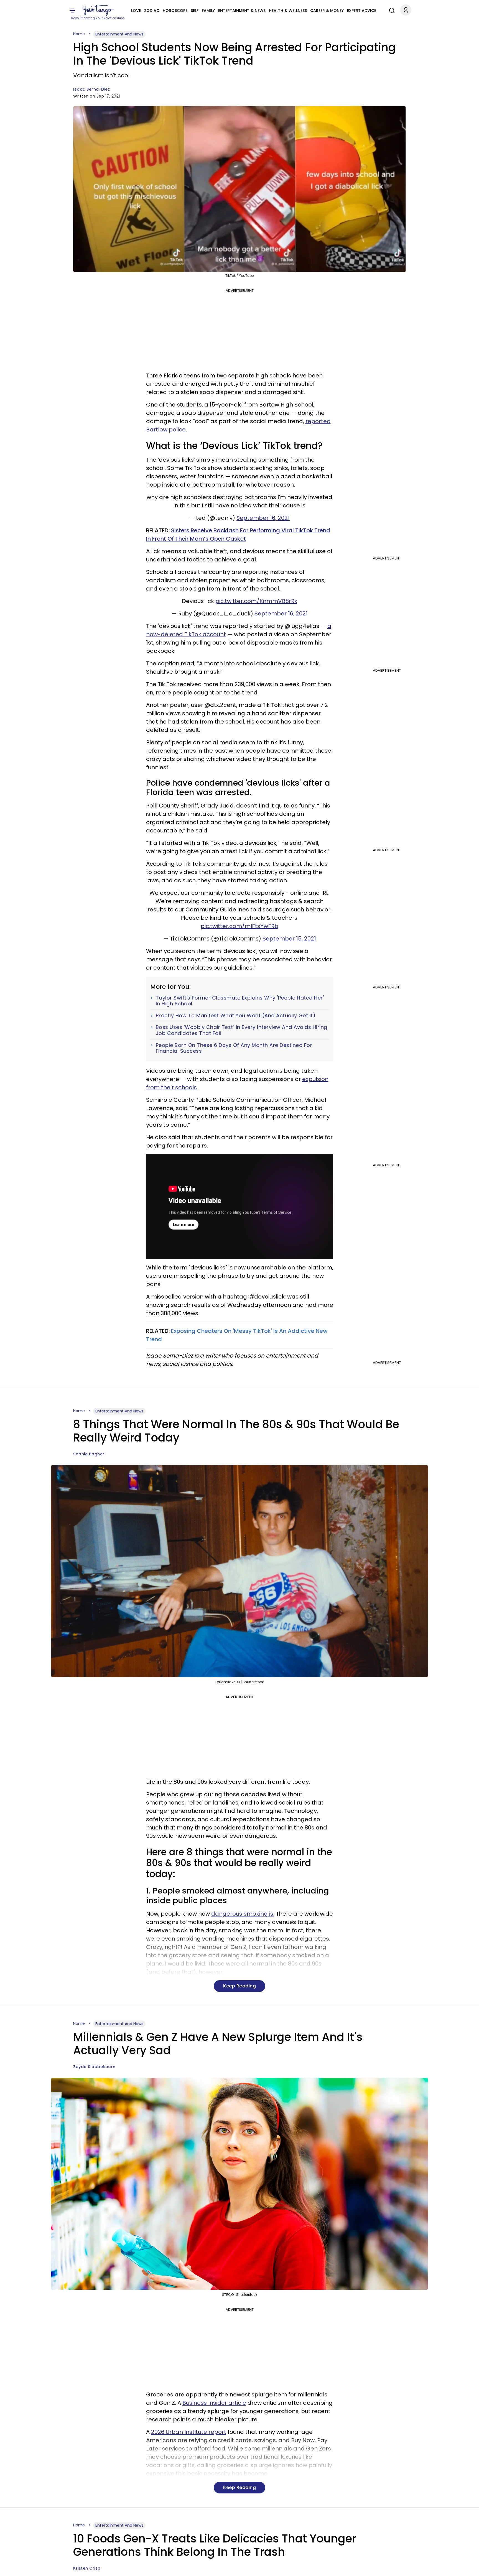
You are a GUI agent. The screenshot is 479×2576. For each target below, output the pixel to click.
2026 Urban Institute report (189, 2432)
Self (195, 11)
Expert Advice (362, 11)
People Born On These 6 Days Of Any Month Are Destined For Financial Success (234, 1048)
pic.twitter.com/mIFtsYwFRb (239, 926)
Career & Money (327, 11)
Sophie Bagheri (89, 1454)
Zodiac (152, 11)
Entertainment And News (119, 34)
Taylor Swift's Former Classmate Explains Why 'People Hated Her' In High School (240, 1001)
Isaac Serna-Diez (91, 89)
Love (136, 11)
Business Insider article (214, 2403)
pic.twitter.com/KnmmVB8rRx (256, 601)
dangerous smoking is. (243, 1914)
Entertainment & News (242, 11)
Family (208, 11)
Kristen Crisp (87, 2568)
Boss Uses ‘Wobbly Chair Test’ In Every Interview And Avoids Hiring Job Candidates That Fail (242, 1030)
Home (79, 34)
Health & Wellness (288, 11)
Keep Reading (239, 1986)
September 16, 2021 (263, 518)
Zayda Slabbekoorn (94, 2067)
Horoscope (175, 11)
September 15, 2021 (289, 939)
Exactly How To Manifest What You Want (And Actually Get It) (236, 1016)
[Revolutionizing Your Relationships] (98, 10)
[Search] (391, 10)
